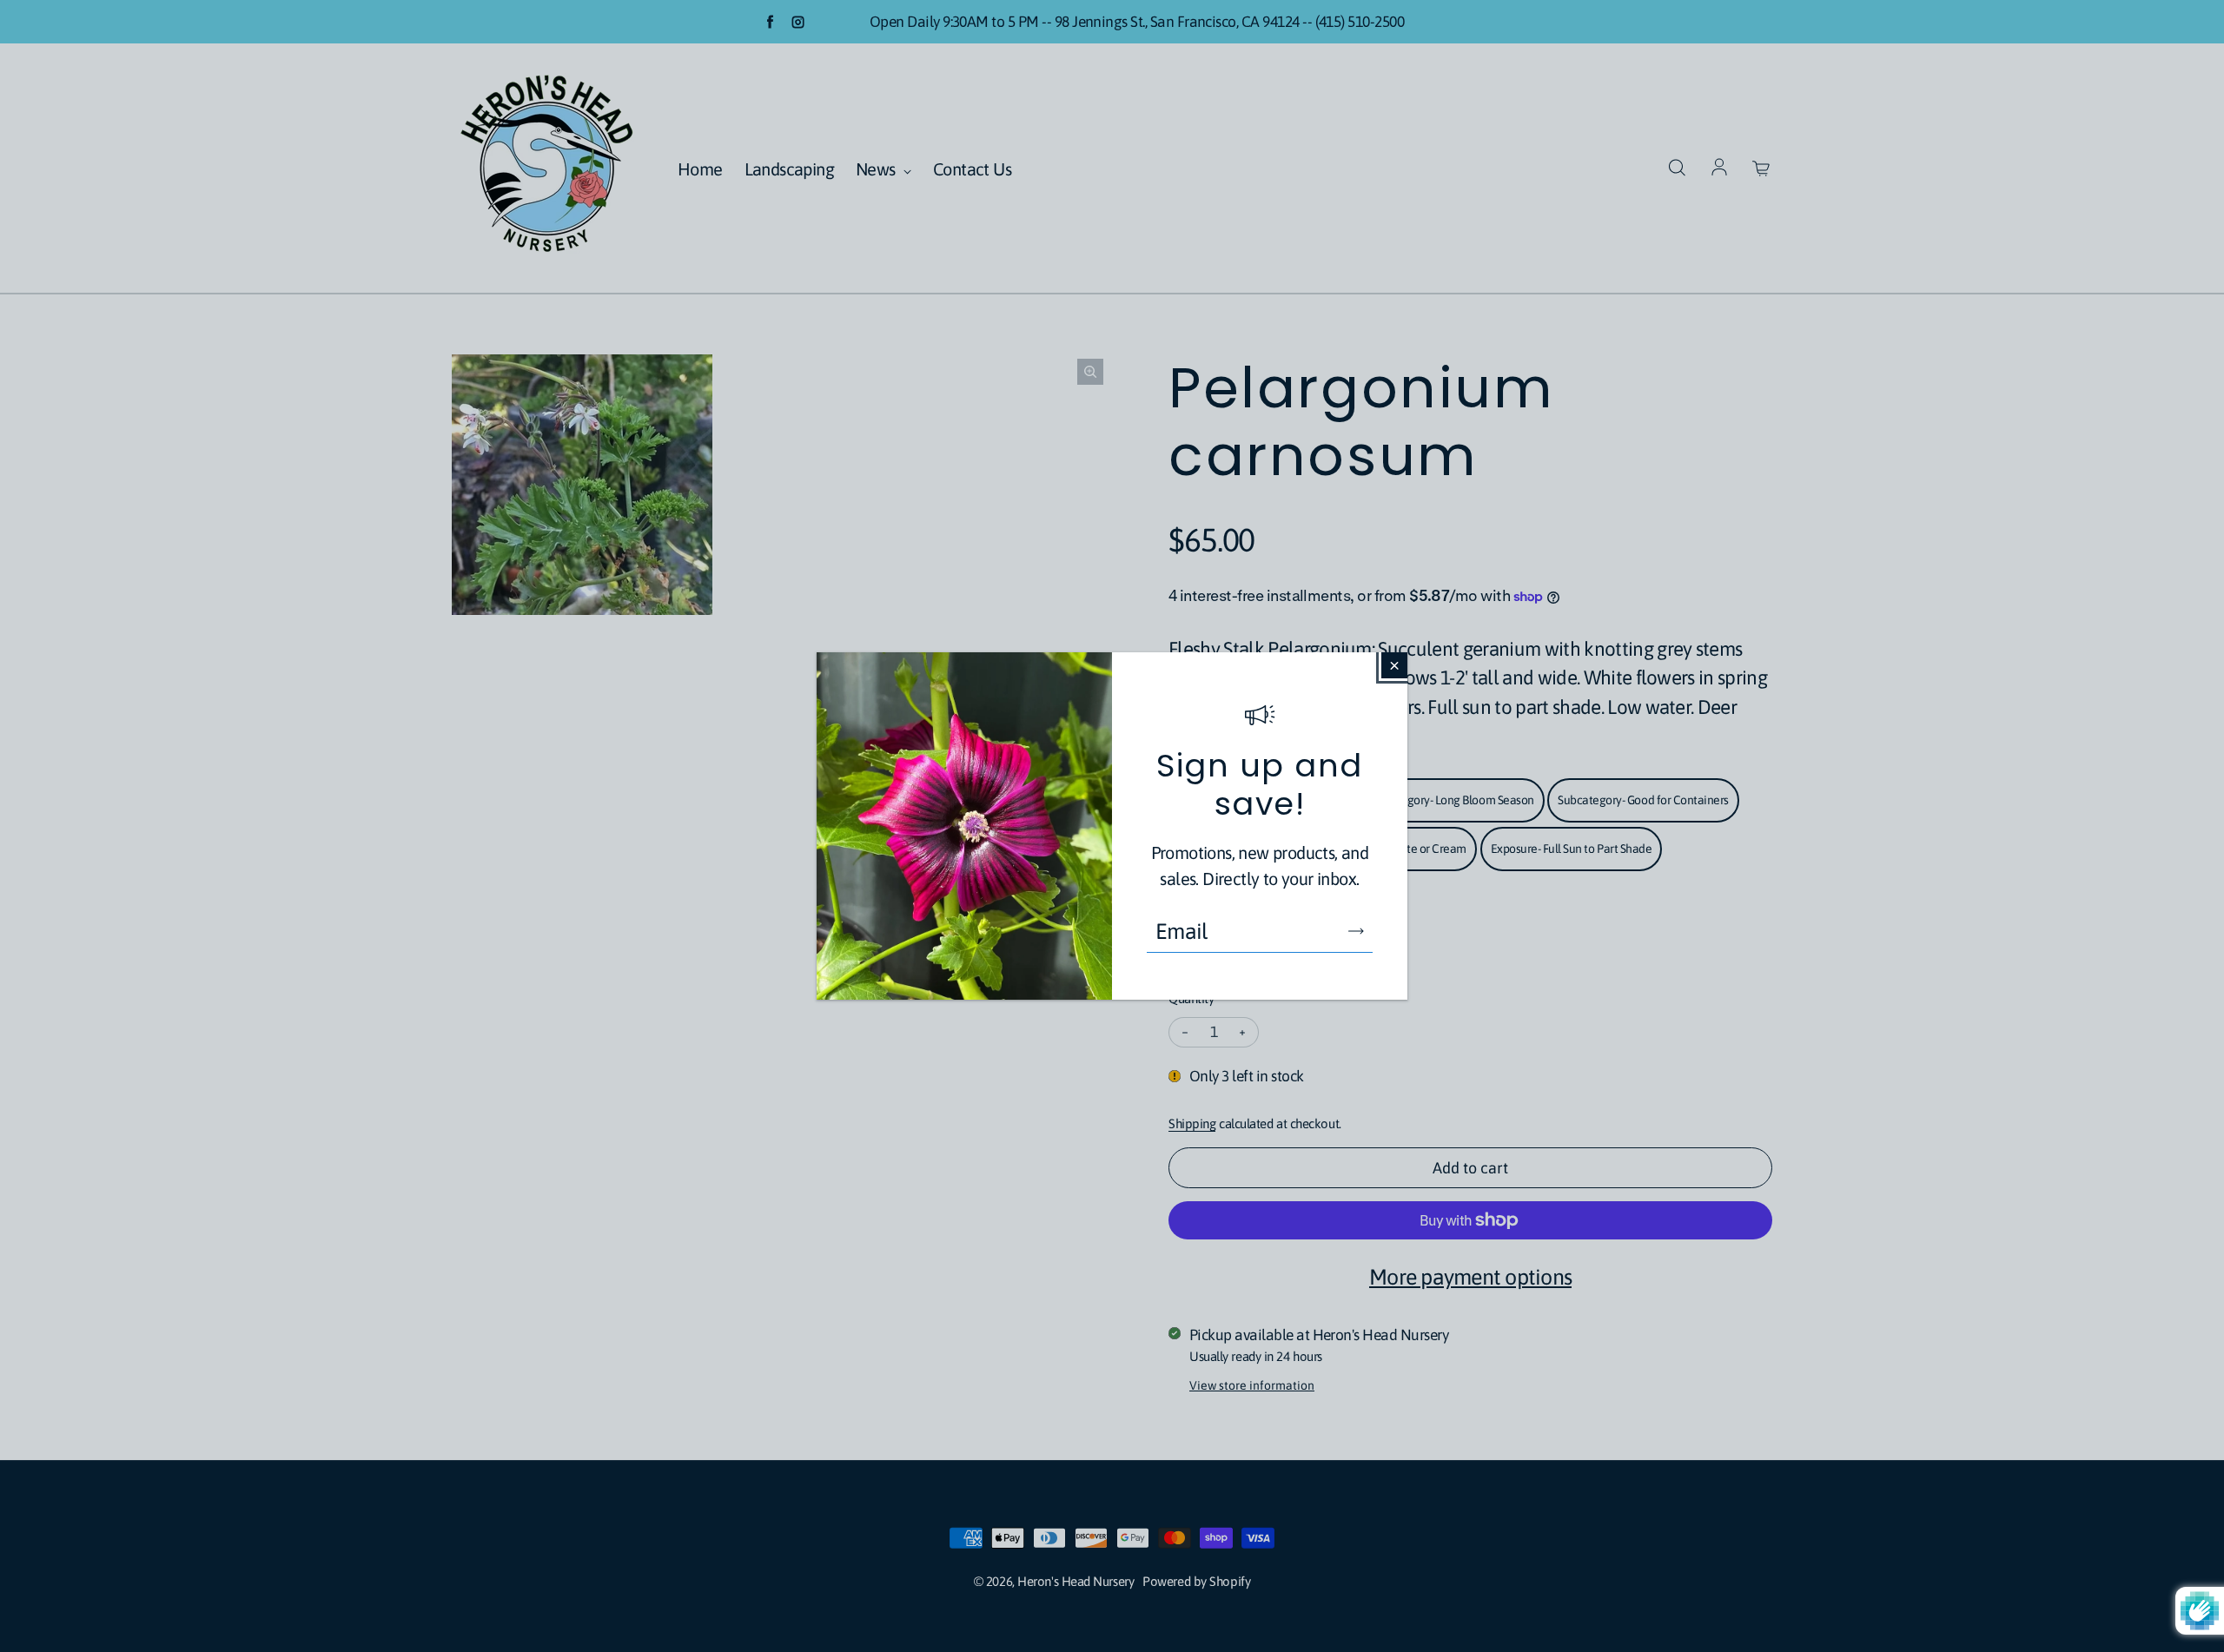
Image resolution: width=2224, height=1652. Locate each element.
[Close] (1394, 665)
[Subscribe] (1356, 931)
